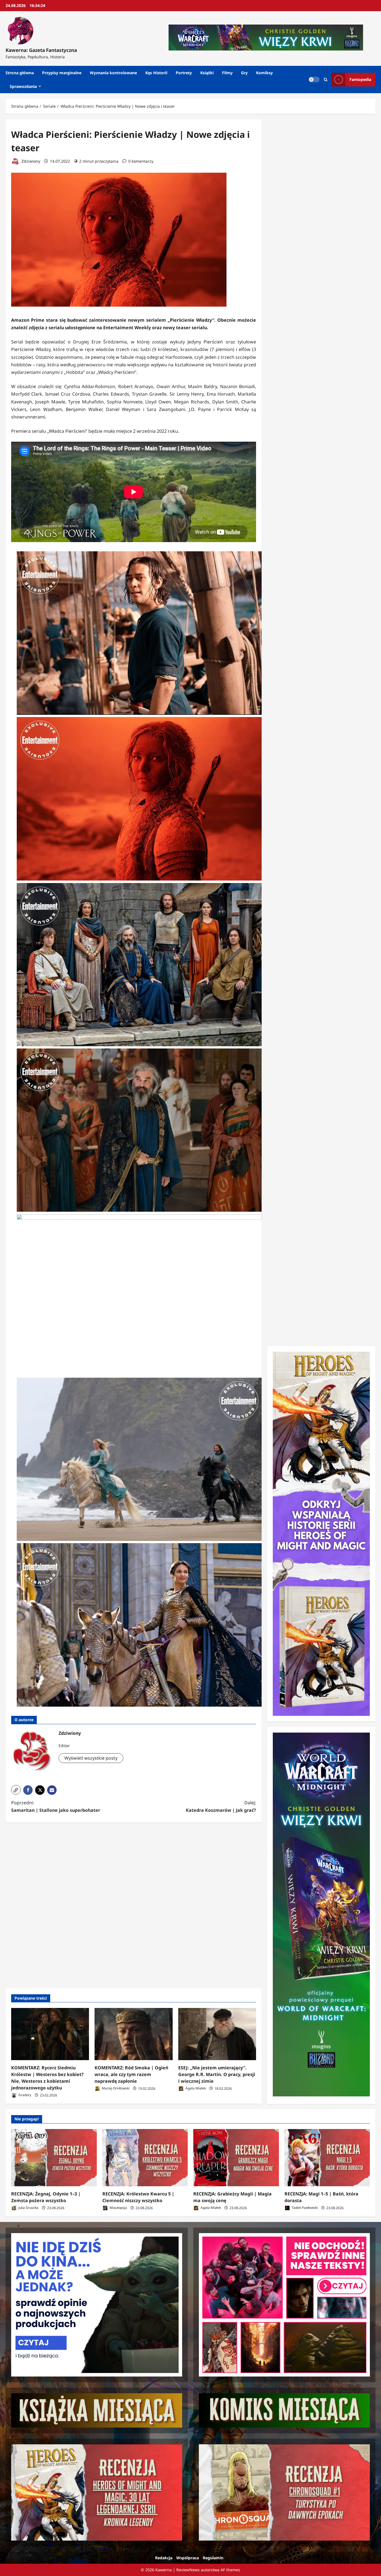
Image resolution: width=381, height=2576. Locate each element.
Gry (244, 73)
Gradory (24, 2095)
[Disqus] (134, 1904)
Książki (207, 73)
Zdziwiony (30, 161)
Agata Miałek (195, 2088)
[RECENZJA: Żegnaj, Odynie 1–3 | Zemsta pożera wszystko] (54, 2158)
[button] (16, 1790)
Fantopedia (360, 79)
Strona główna (20, 73)
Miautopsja (118, 2208)
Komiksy (264, 73)
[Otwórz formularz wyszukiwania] (326, 80)
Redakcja (164, 2558)
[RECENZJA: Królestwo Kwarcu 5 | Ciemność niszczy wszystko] (145, 2158)
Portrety (184, 73)
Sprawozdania (23, 86)
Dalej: (221, 1806)
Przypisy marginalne (62, 73)
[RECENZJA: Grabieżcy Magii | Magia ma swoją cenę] (236, 2158)
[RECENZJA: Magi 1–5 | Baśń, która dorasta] (327, 2158)
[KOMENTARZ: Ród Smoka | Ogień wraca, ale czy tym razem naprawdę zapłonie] (133, 2034)
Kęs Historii (156, 73)
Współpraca (188, 2558)
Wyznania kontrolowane (113, 73)
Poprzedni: (56, 1806)
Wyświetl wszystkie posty (91, 1758)
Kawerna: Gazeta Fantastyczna (41, 50)
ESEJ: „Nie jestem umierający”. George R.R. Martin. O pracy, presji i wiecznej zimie (217, 2074)
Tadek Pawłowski (304, 2208)
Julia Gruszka (28, 2208)
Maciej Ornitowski (115, 2088)
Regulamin (213, 2558)
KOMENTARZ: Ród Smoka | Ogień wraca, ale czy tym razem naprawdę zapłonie (131, 2074)
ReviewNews (188, 2570)
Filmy (227, 73)
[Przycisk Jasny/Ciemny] (314, 80)
